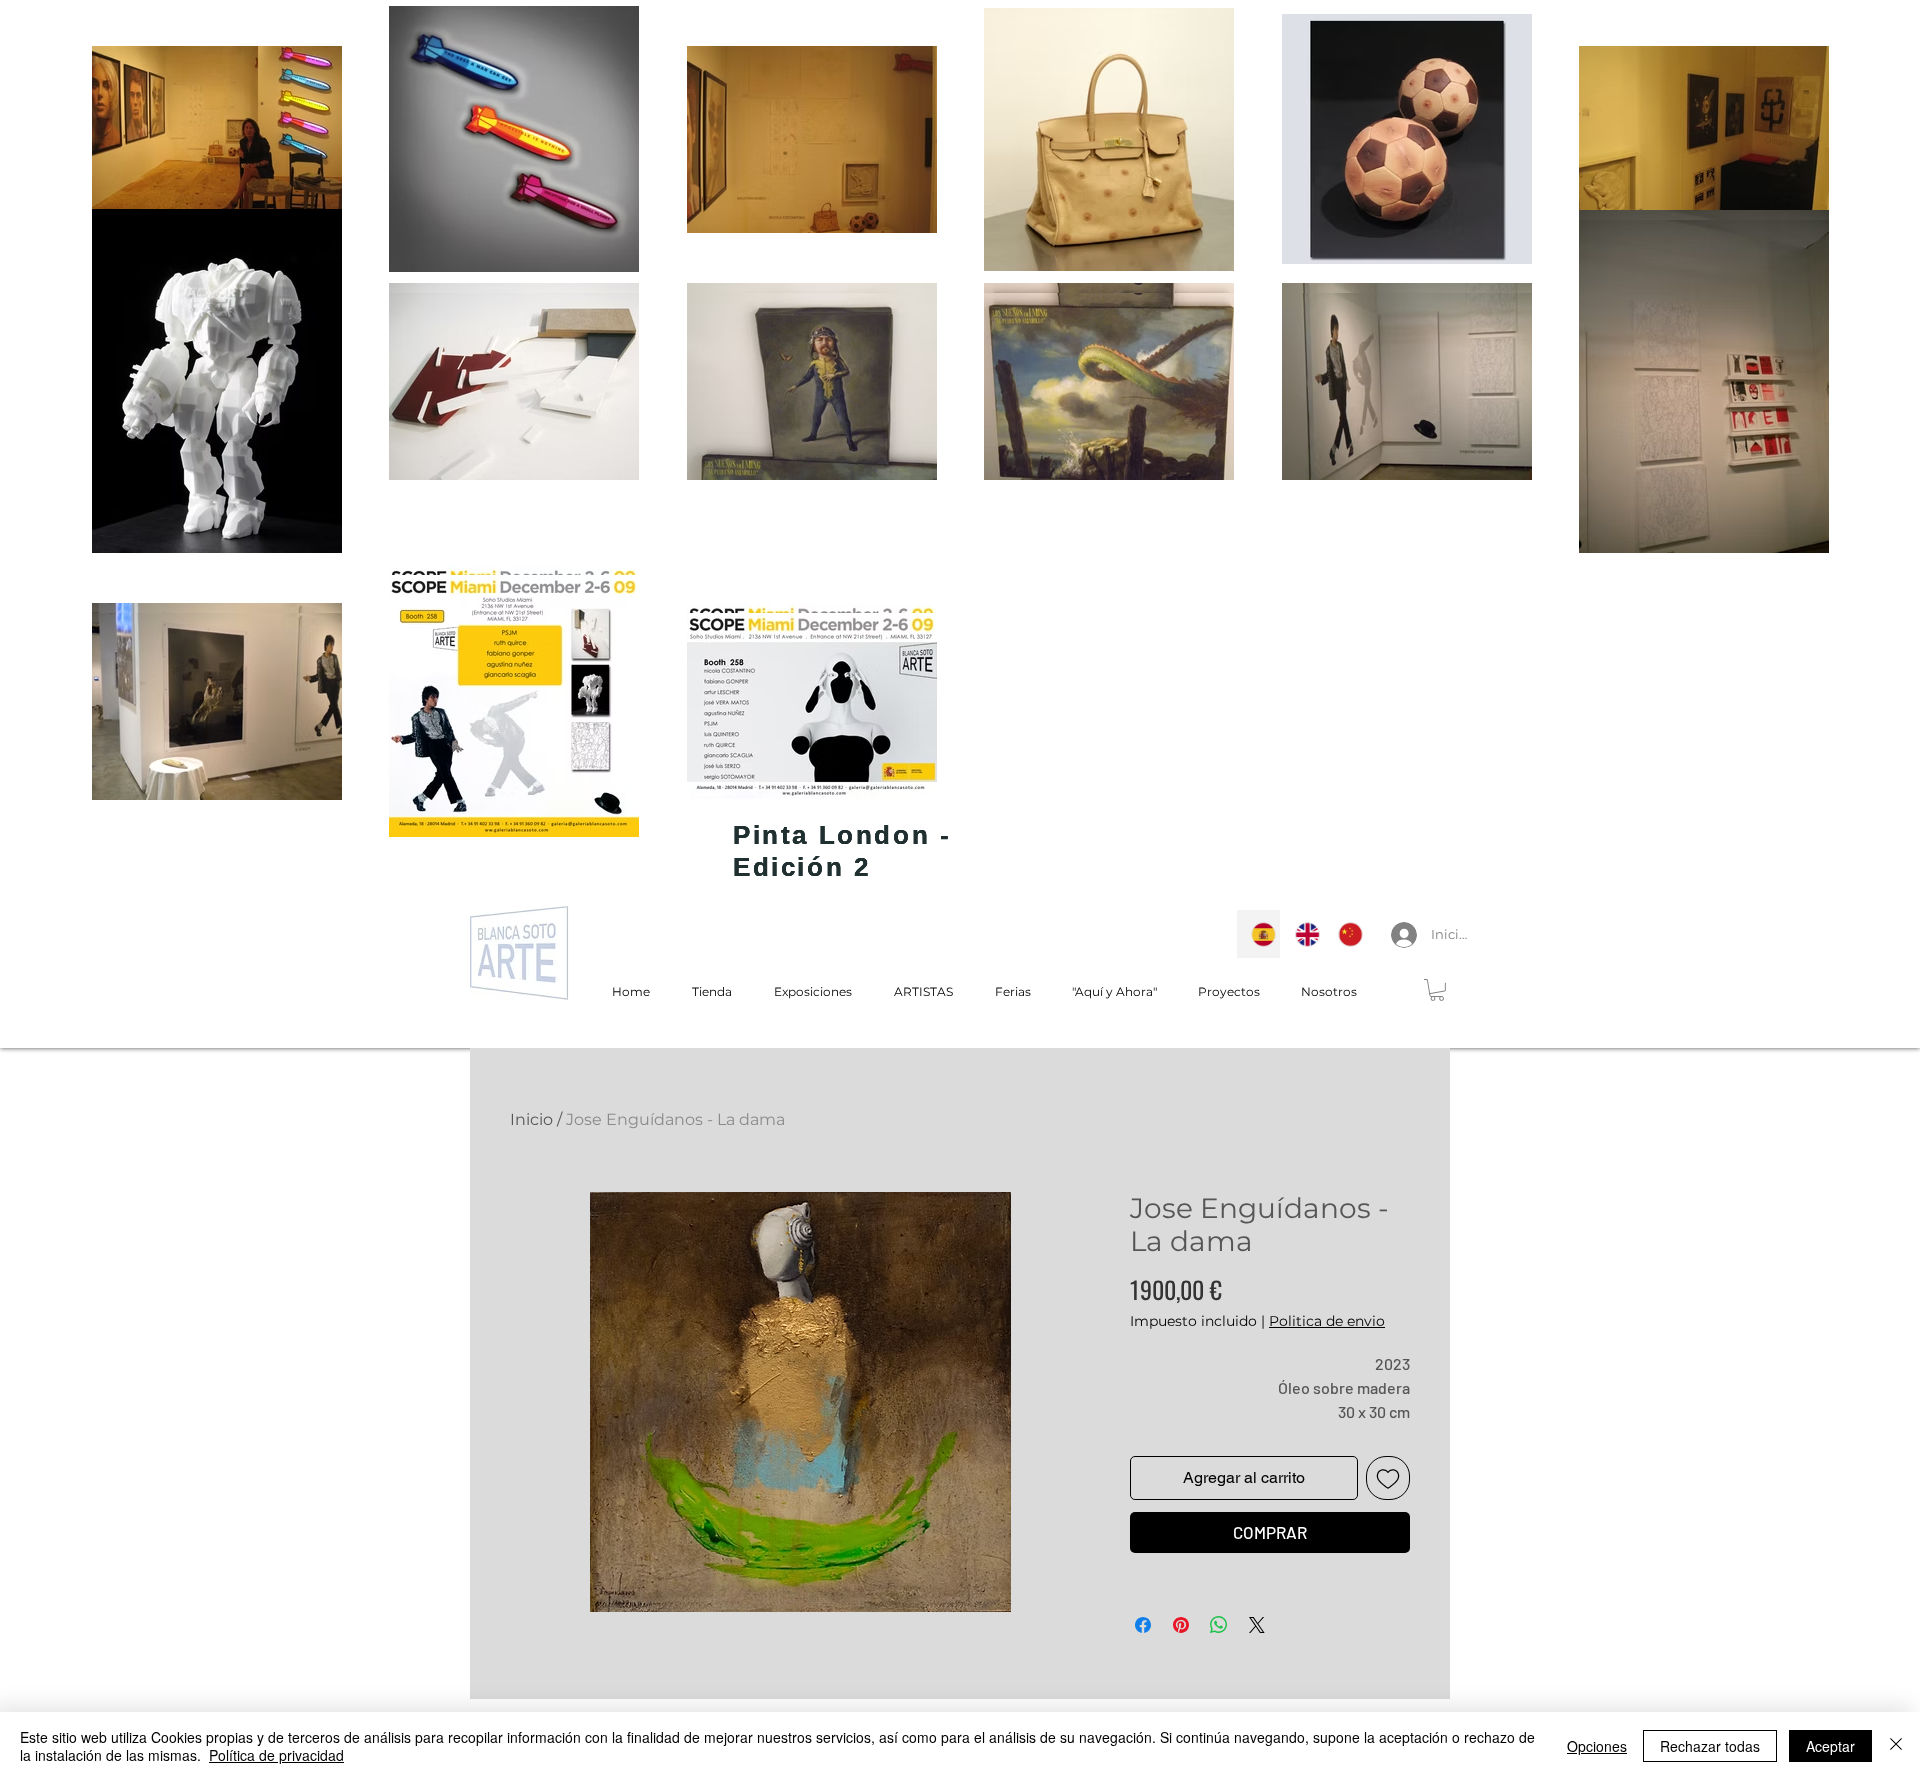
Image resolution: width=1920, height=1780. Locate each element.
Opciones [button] (1597, 1746)
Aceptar (1830, 1746)
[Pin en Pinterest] (1181, 1625)
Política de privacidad (276, 1755)
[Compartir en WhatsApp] (1219, 1625)
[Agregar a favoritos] (1388, 1478)
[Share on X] (1257, 1625)
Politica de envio (1327, 1321)
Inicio (531, 1119)
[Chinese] (1345, 934)
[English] (1302, 934)
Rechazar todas (1710, 1746)
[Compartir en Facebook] (1143, 1625)
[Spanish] (1258, 934)
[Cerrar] (1896, 1746)
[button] (1437, 990)
